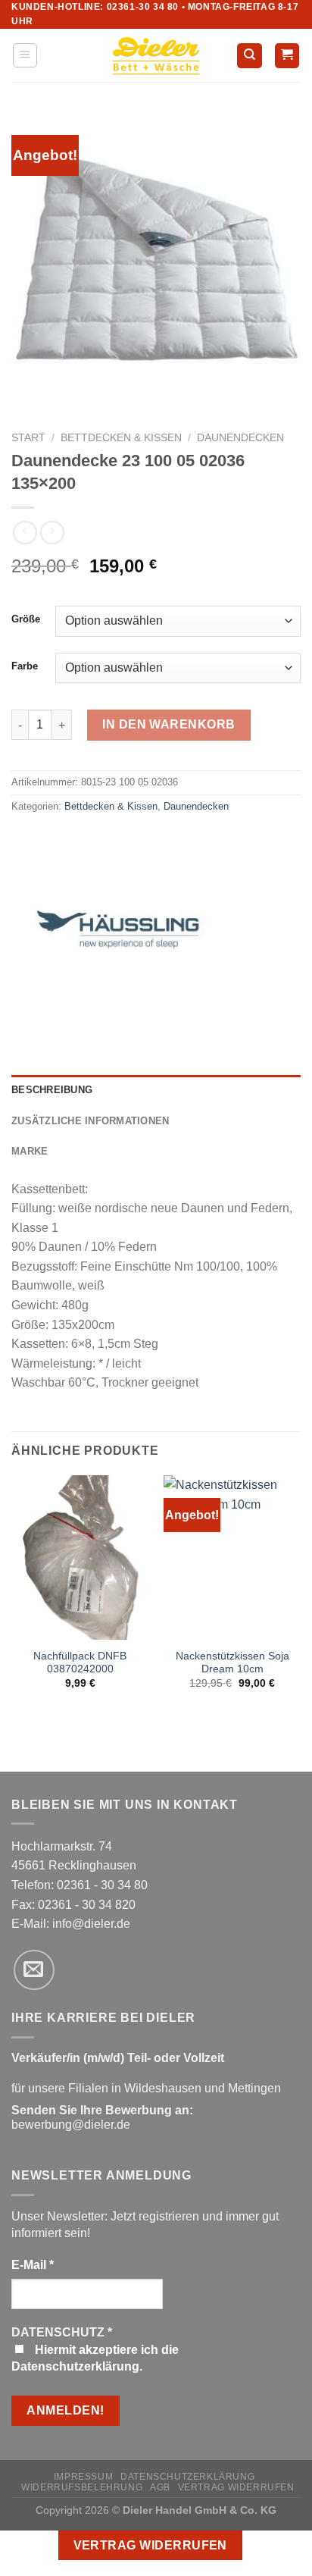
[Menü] (25, 55)
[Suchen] (250, 56)
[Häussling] (117, 946)
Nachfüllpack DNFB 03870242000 (80, 1663)
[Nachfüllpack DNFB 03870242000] (80, 1558)
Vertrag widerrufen (236, 2487)
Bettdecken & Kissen (121, 438)
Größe (26, 619)
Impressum (84, 2477)
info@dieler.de (91, 1924)
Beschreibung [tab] (52, 1090)
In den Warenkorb (169, 724)
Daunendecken (240, 438)
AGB (160, 2487)
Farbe (25, 666)
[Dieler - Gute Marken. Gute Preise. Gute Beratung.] (156, 56)
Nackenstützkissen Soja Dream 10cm (232, 1663)
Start (28, 438)
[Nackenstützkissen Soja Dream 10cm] (232, 1558)
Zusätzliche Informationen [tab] (90, 1121)
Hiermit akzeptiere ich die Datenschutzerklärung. (95, 2358)
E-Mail (33, 2265)
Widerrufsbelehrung (82, 2487)
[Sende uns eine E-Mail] (34, 1970)
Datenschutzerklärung (187, 2477)
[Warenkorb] (287, 56)
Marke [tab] (30, 1151)
